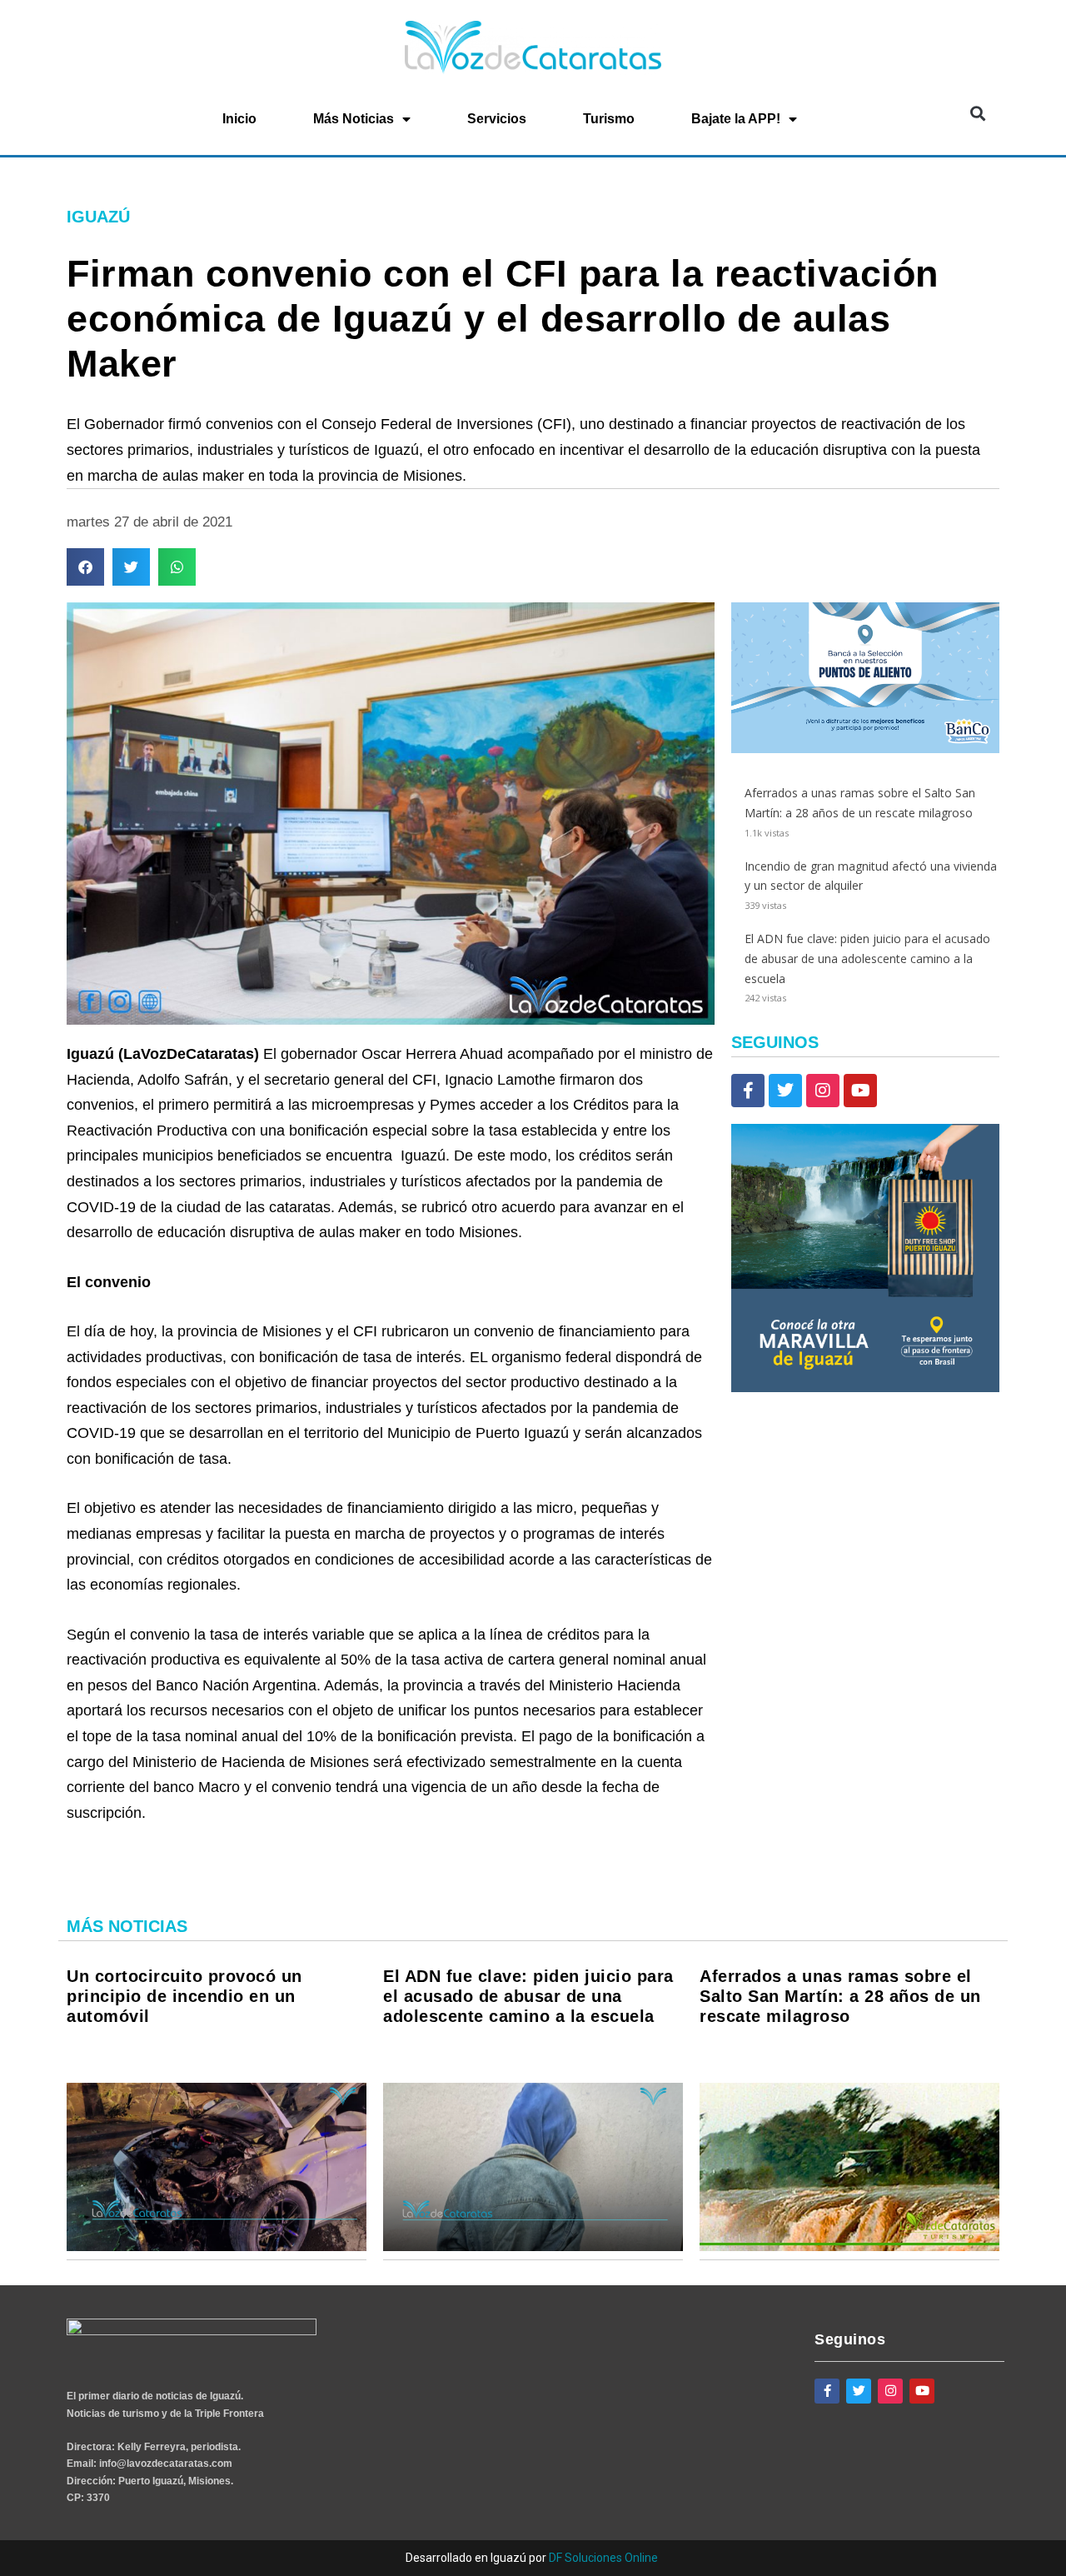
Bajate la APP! (736, 119)
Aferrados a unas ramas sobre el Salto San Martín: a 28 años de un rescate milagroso (840, 1996)
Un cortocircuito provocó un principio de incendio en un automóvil (184, 1996)
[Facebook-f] (748, 1091)
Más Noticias (354, 119)
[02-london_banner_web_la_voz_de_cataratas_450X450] (865, 1388)
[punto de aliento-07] (865, 749)
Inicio (239, 119)
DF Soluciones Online (603, 2558)
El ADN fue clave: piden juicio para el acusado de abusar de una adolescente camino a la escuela (867, 959)
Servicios (497, 119)
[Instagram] (823, 1091)
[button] (977, 114)
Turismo (609, 119)
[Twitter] (785, 1091)
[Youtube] (860, 1091)
